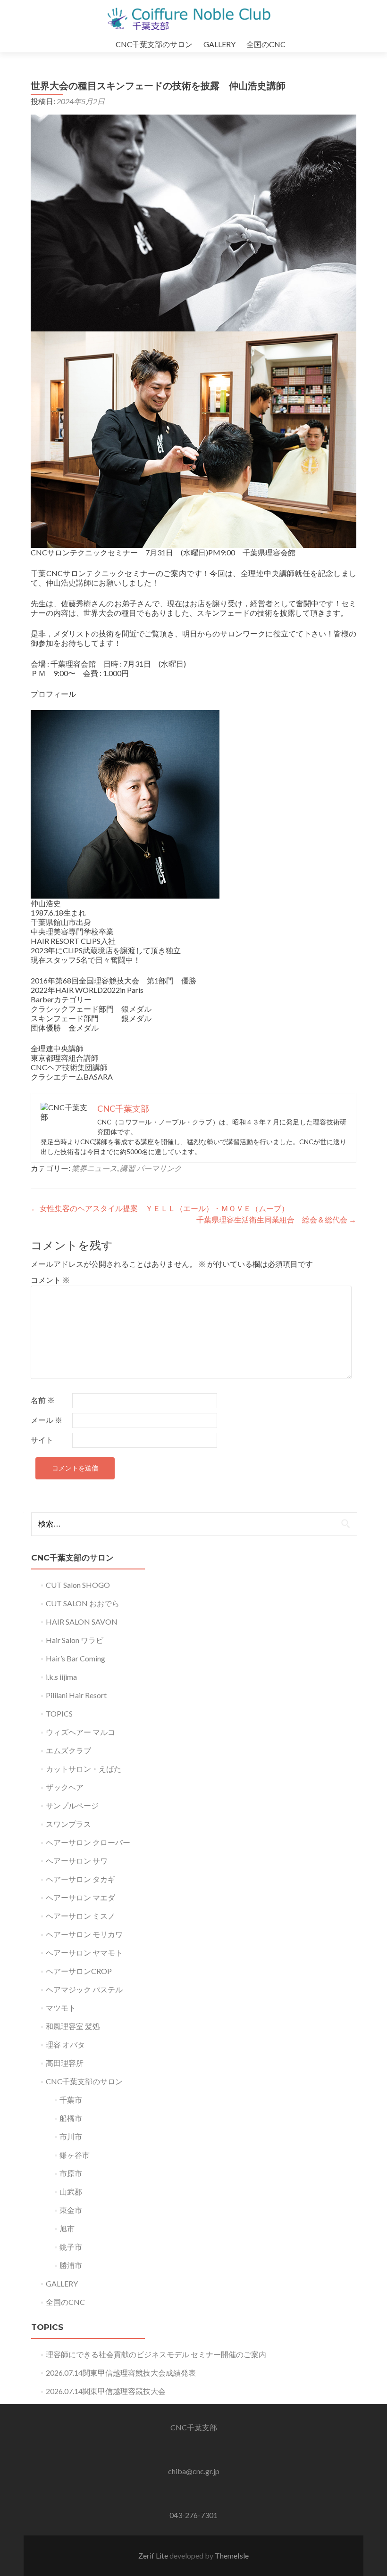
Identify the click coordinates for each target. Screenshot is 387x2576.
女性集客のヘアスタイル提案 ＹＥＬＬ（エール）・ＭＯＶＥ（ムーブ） (160, 1208)
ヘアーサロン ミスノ (80, 1916)
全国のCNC (266, 44)
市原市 (71, 2173)
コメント (50, 1280)
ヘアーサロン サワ (77, 1861)
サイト (42, 1440)
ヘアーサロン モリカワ (84, 1934)
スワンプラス (68, 1824)
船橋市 (71, 2118)
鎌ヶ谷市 (75, 2155)
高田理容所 (65, 2063)
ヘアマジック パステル (84, 1989)
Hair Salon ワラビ (75, 1640)
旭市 (67, 2228)
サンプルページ (72, 1805)
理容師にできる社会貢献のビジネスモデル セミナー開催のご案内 (156, 2354)
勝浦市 (71, 2265)
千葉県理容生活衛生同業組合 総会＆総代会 (276, 1219)
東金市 (71, 2210)
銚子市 (71, 2247)
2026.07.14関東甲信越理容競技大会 (106, 2391)
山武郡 (71, 2192)
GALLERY (219, 44)
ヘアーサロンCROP (79, 1971)
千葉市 (71, 2100)
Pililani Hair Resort (76, 1695)
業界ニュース (94, 1168)
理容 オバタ (65, 2044)
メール (46, 1420)
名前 (43, 1400)
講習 (127, 1168)
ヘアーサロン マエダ (80, 1897)
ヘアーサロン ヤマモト (84, 1953)
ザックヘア (65, 1787)
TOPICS (59, 1713)
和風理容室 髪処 (73, 2026)
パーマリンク (159, 1168)
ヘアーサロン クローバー (88, 1842)
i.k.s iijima (61, 1677)
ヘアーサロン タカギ (80, 1879)
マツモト (61, 2008)
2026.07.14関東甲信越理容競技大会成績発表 (121, 2373)
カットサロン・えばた (84, 1769)
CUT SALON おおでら (83, 1603)
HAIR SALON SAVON (82, 1622)
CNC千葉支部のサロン (154, 44)
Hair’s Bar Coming (76, 1658)
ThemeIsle (232, 2555)
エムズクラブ (68, 1750)
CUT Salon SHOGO (78, 1585)
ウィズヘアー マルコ (80, 1732)
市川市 (71, 2136)
